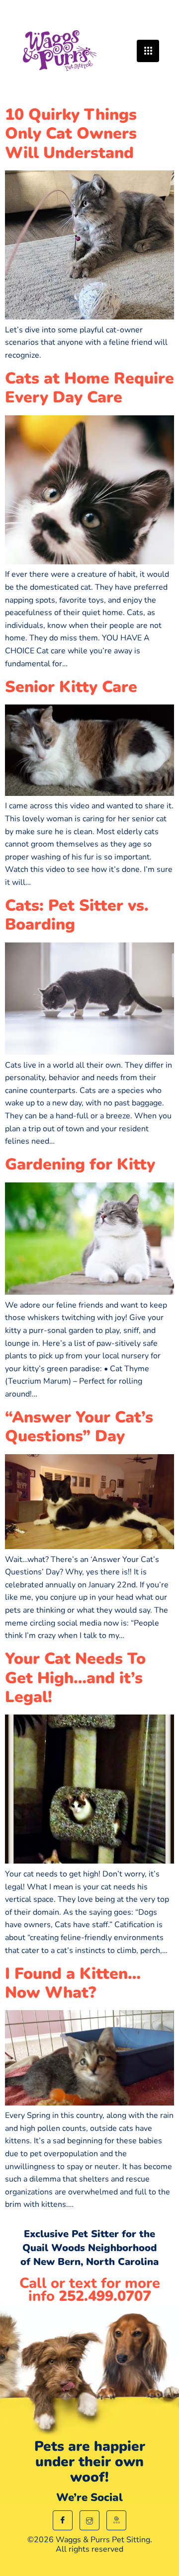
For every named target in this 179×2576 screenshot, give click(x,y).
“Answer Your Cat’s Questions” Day (79, 1427)
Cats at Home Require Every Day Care (89, 388)
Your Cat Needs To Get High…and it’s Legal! (75, 1678)
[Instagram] (89, 2520)
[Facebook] (63, 2520)
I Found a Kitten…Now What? (73, 1983)
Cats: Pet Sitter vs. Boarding (77, 915)
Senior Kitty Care (71, 687)
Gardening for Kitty (80, 1164)
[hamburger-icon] (148, 51)
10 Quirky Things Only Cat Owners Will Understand (71, 134)
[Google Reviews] (116, 2520)
